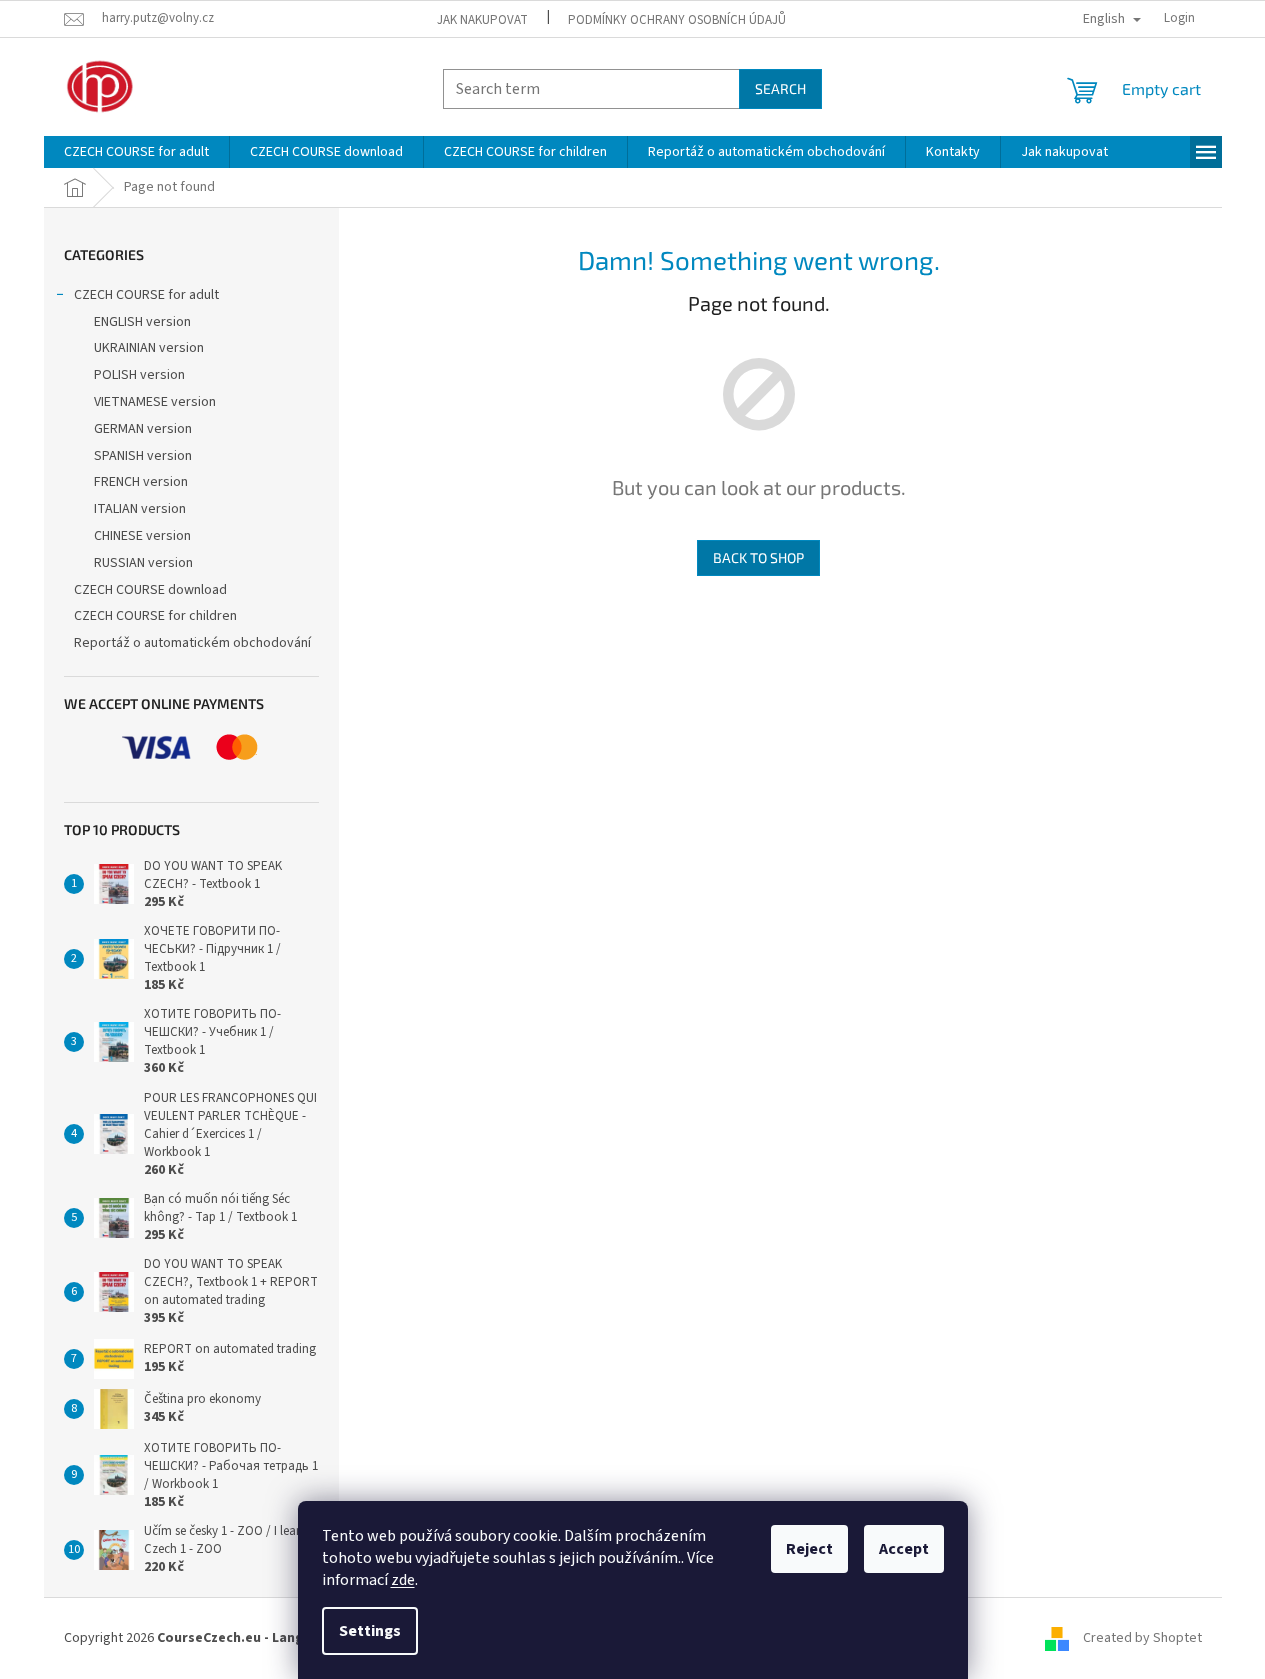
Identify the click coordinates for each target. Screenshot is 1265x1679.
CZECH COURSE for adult (146, 295)
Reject (809, 1549)
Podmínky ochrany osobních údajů (677, 20)
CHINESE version (142, 536)
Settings (370, 1631)
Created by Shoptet (1142, 1638)
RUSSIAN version (143, 563)
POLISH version (139, 375)
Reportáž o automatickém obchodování (192, 643)
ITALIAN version (140, 509)
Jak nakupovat (482, 20)
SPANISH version (143, 456)
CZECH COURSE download (150, 590)
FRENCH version (141, 482)
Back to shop (758, 557)
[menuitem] (136, 152)
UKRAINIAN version (149, 348)
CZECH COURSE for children (155, 616)
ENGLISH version (142, 322)
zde (403, 1580)
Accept (904, 1549)
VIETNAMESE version (155, 402)
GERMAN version (143, 429)
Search (780, 88)
